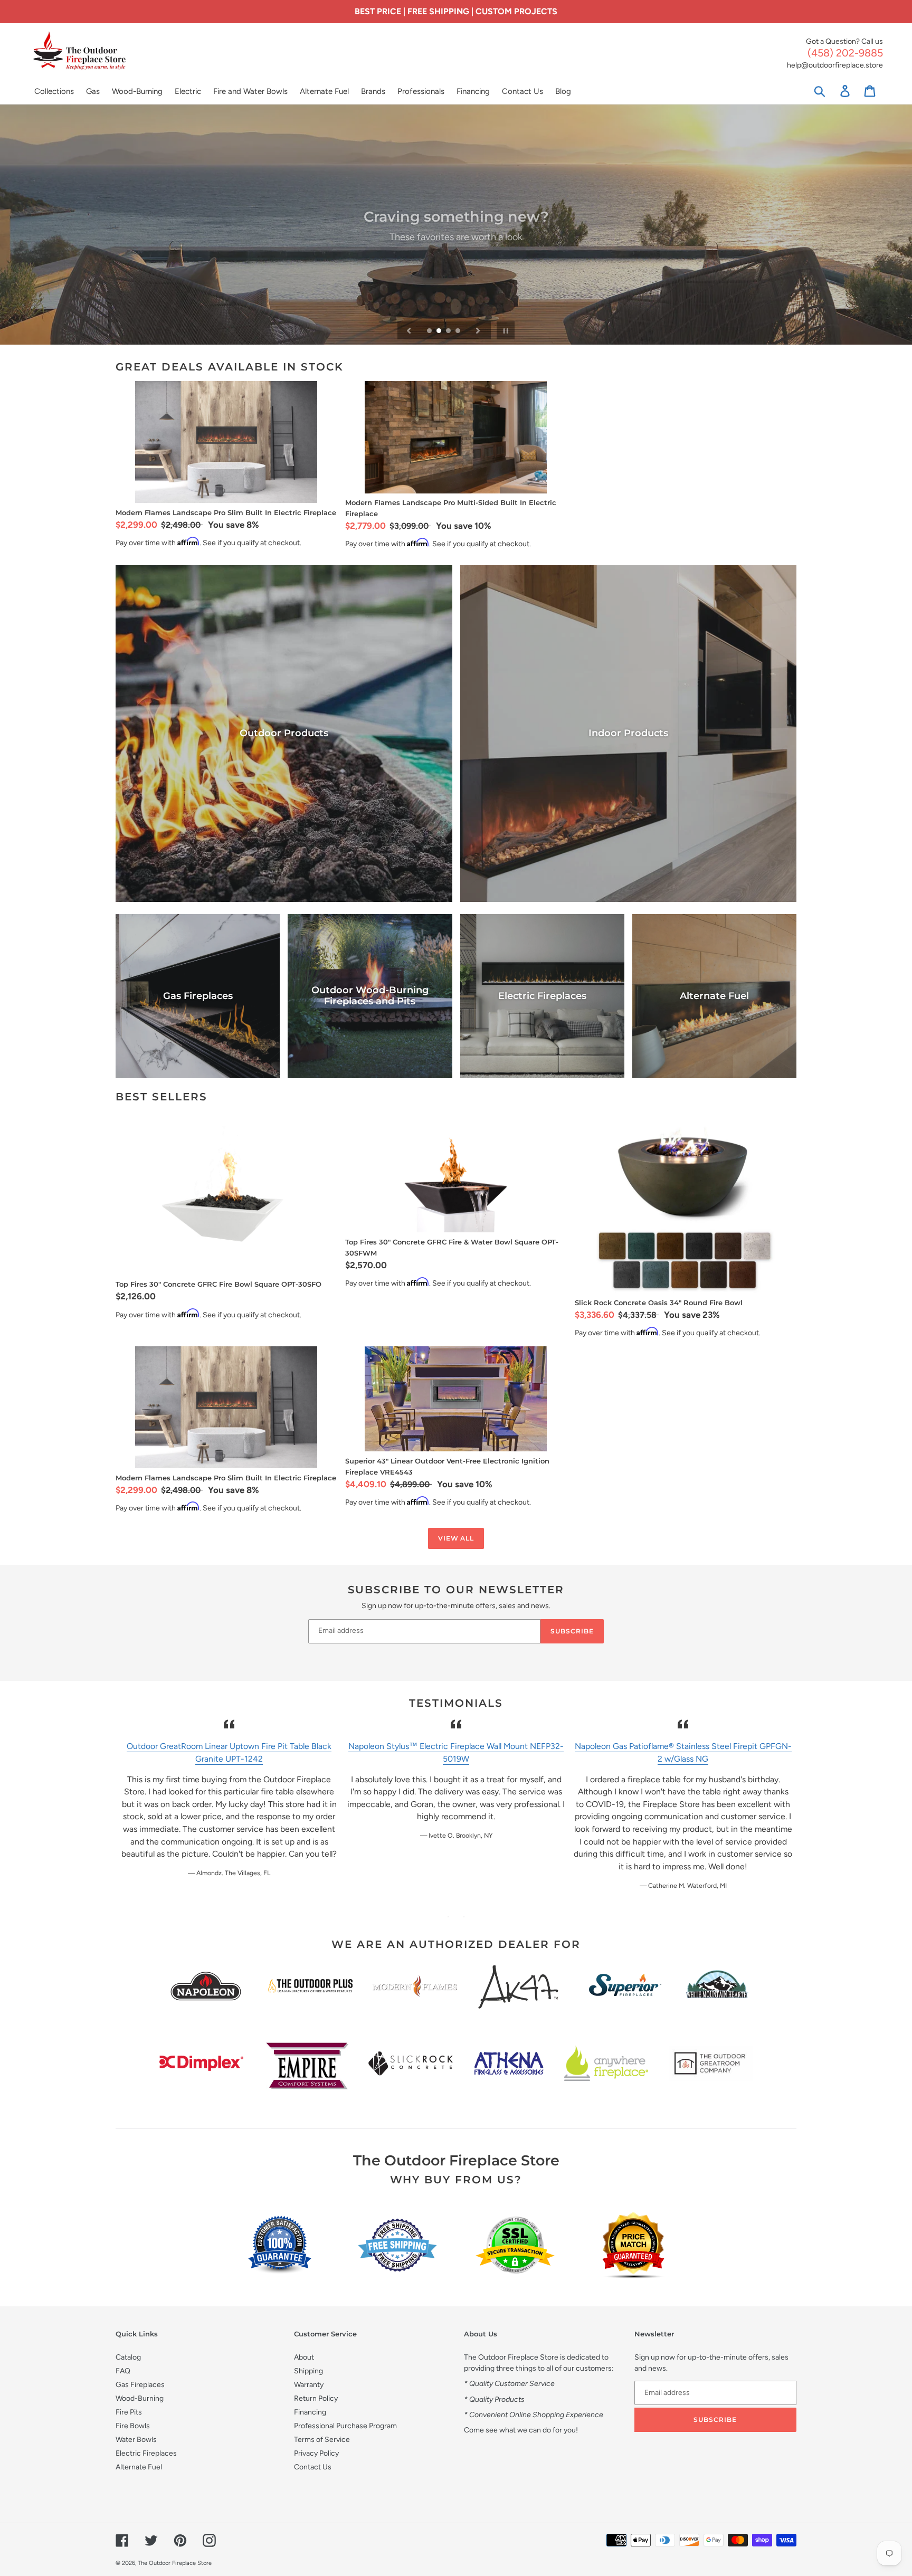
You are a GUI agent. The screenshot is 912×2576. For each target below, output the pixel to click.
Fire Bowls (133, 2426)
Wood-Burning (140, 2398)
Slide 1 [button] (448, 1917)
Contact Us (313, 2467)
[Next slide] (478, 330)
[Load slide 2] (440, 331)
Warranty (309, 2385)
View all (456, 1538)
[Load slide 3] (449, 331)
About (304, 2357)
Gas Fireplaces (140, 2385)
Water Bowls (136, 2440)
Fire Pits (129, 2412)
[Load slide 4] (459, 331)
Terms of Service (322, 2440)
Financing (310, 2412)
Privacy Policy (316, 2453)
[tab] (448, 1917)
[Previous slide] (409, 330)
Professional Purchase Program (345, 2426)
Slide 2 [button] (464, 1917)
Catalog (128, 2357)
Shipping (308, 2371)
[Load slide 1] (430, 331)
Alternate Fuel (139, 2467)
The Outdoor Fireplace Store (175, 2563)
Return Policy (316, 2398)
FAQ (123, 2371)
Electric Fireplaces (146, 2453)
